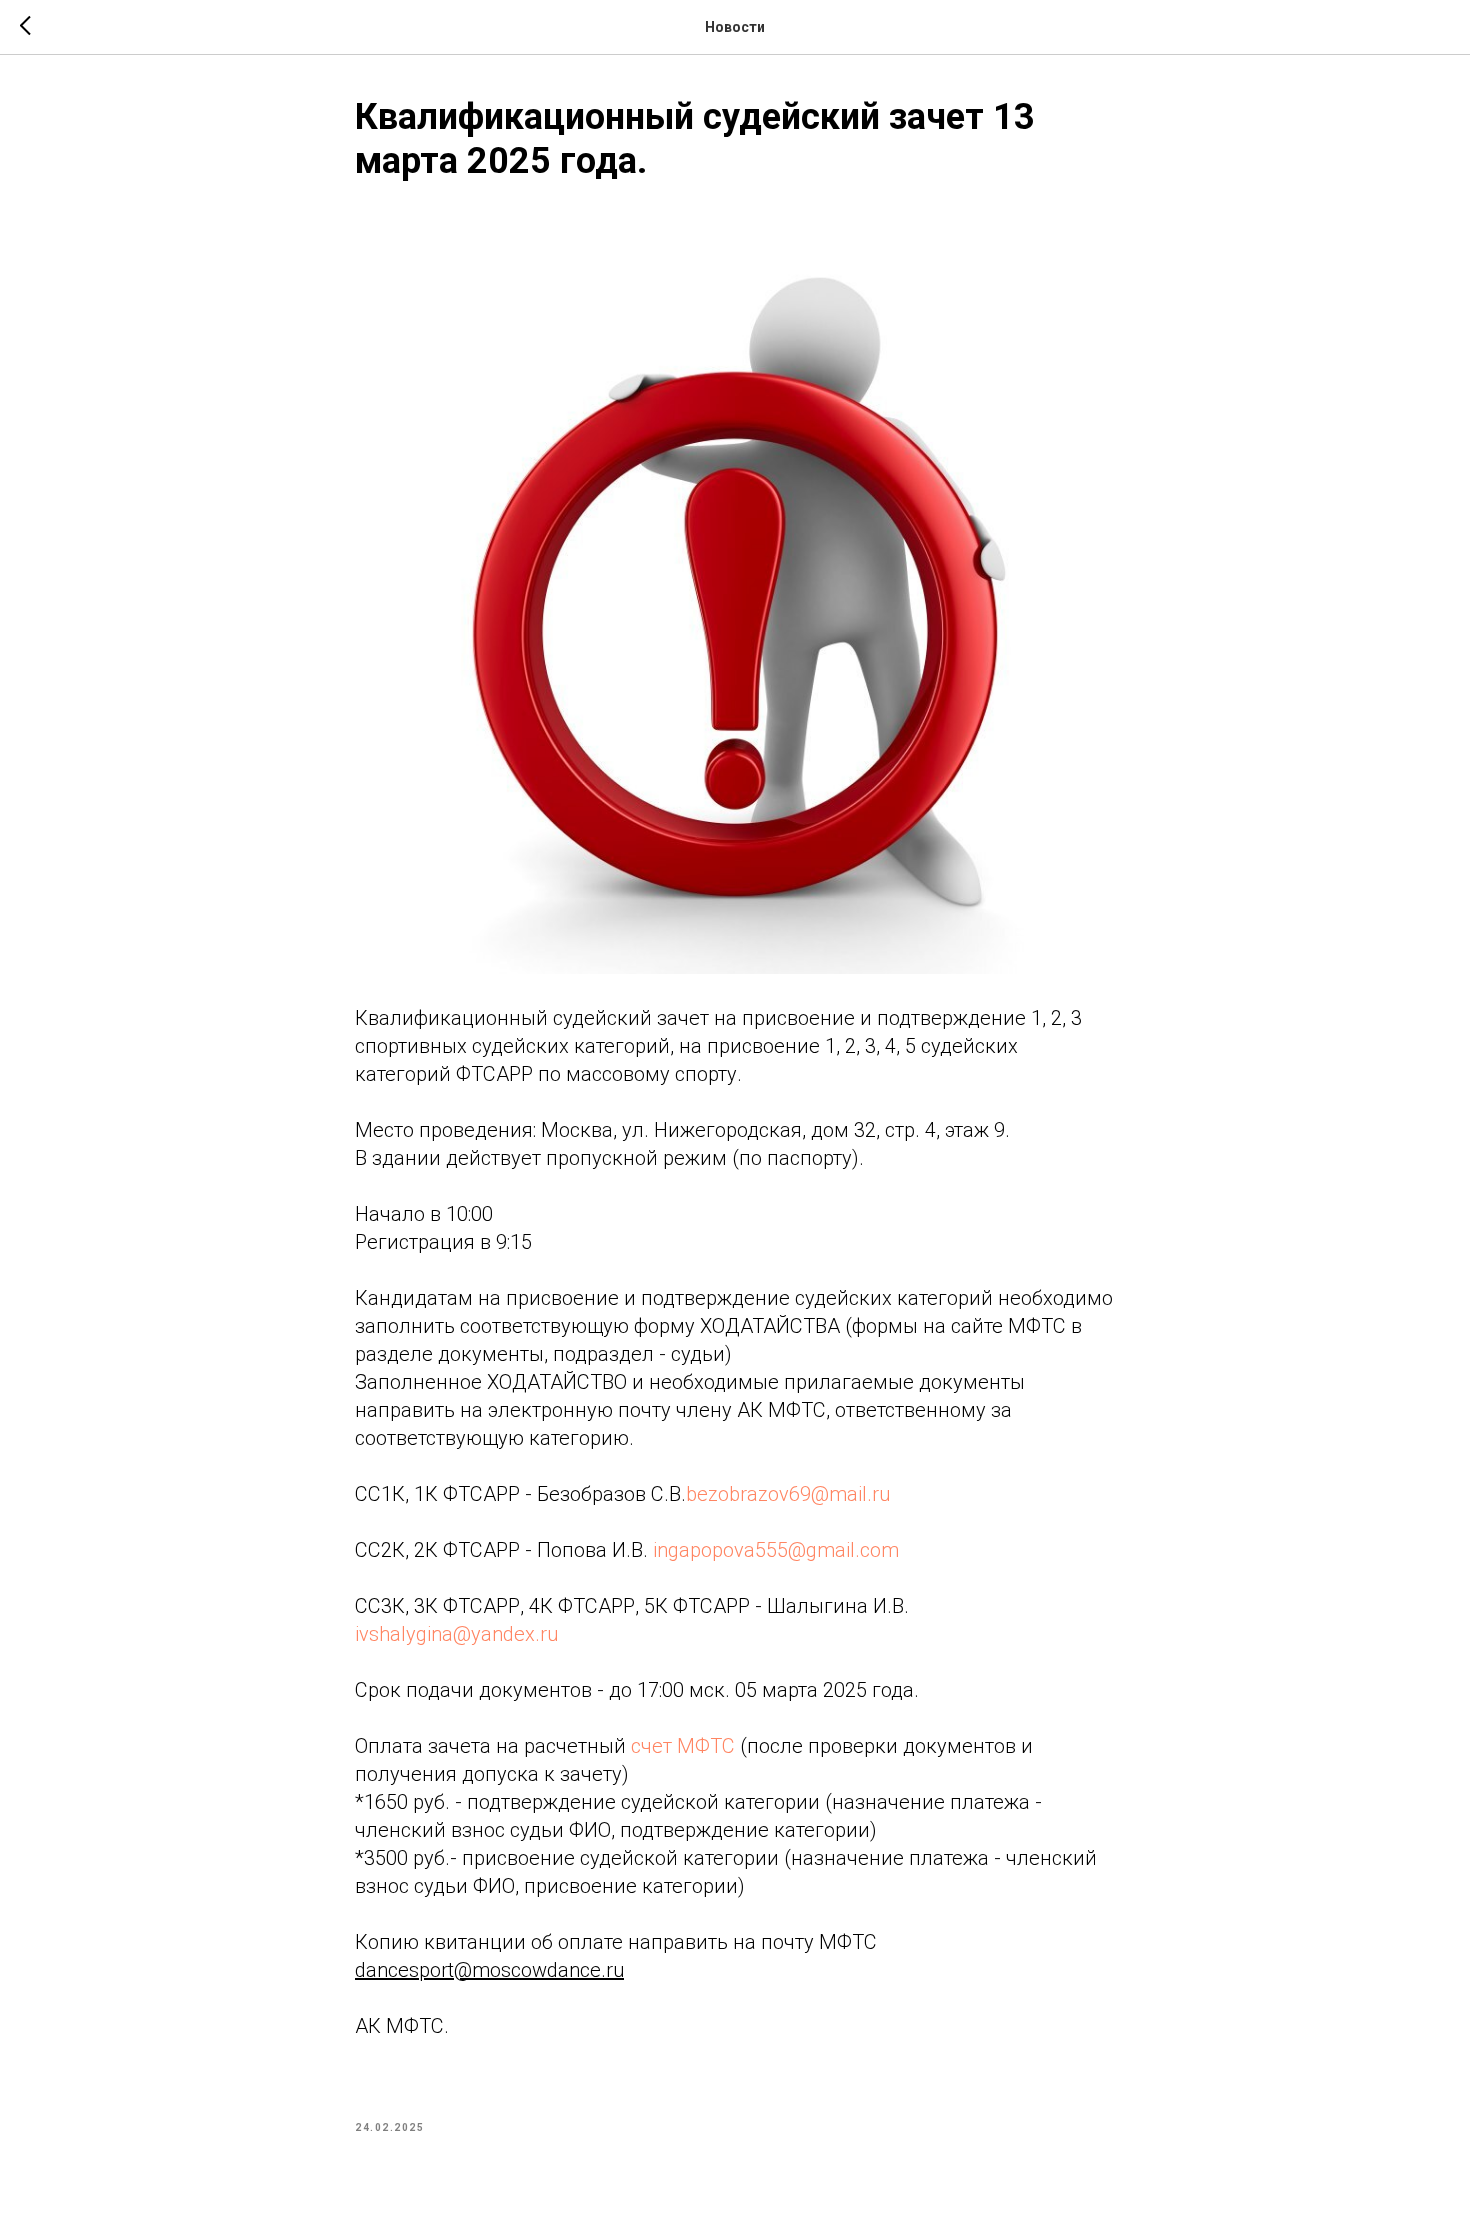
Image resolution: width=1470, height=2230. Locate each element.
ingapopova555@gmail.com (776, 1550)
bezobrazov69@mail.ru (788, 1494)
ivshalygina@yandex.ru (456, 1634)
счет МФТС (683, 1746)
